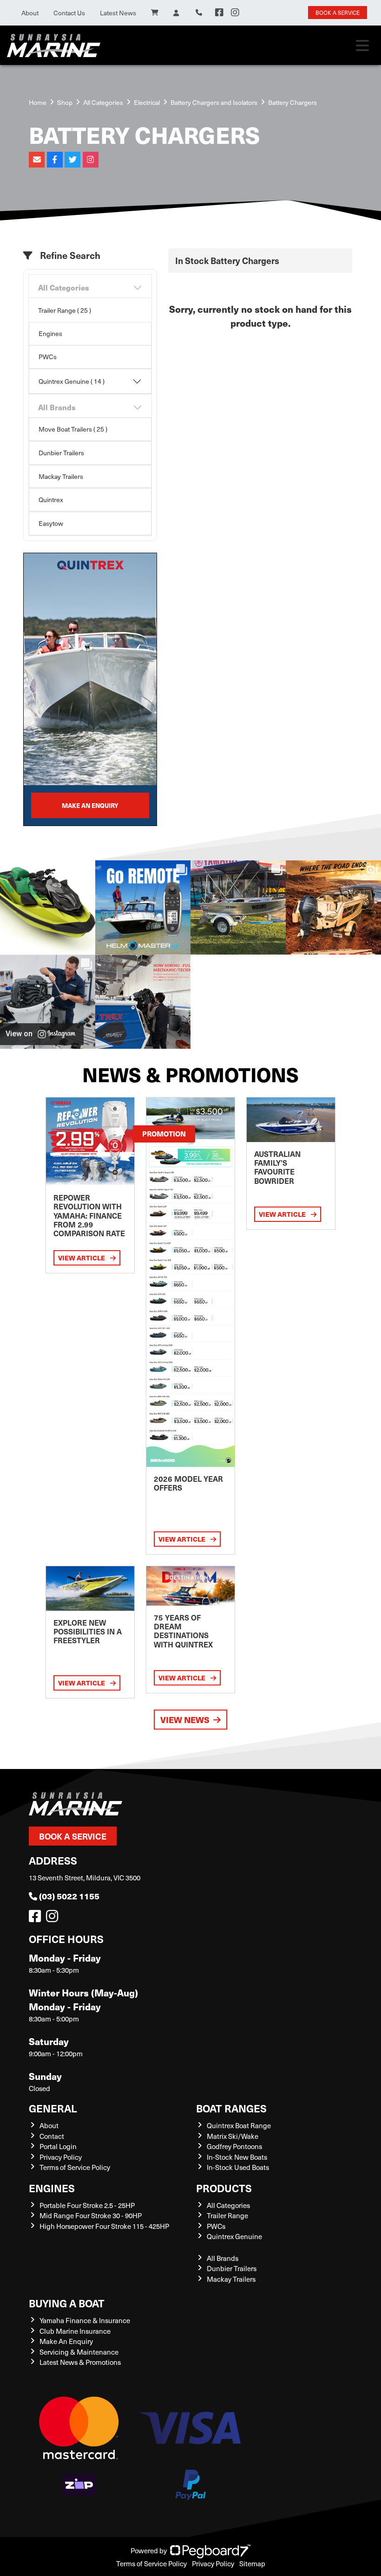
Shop (65, 102)
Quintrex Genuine (234, 2236)
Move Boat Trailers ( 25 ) (73, 429)
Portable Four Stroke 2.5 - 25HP (87, 2205)
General (53, 2108)
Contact (52, 2136)
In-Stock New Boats (237, 2157)
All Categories (103, 102)
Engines (50, 333)
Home (38, 102)
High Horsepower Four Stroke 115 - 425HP (104, 2226)
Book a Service (73, 1836)
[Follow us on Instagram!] (54, 1918)
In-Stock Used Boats (238, 2167)
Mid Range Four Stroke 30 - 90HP (91, 2215)
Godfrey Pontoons (234, 2146)
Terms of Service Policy (75, 2167)
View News (185, 1720)
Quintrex (51, 500)
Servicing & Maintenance (79, 2352)
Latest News (118, 13)
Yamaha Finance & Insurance (85, 2320)
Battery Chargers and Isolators (214, 102)
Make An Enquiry (66, 2341)
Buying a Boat (67, 2303)
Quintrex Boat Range (239, 2125)
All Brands (57, 407)
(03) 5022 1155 (69, 1896)
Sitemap (252, 2563)
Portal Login (58, 2146)
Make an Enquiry (90, 805)
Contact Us (69, 13)
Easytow (51, 523)
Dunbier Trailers (61, 453)
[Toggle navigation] (362, 45)
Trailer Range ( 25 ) (65, 310)
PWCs (48, 357)
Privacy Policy (61, 2157)
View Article (82, 1258)
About (30, 13)
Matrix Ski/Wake (233, 2136)
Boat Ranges (231, 2108)
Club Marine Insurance (75, 2331)
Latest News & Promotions (80, 2362)
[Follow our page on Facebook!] (219, 13)
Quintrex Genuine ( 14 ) (72, 381)
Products (224, 2188)
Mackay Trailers (61, 476)
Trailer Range (227, 2215)
